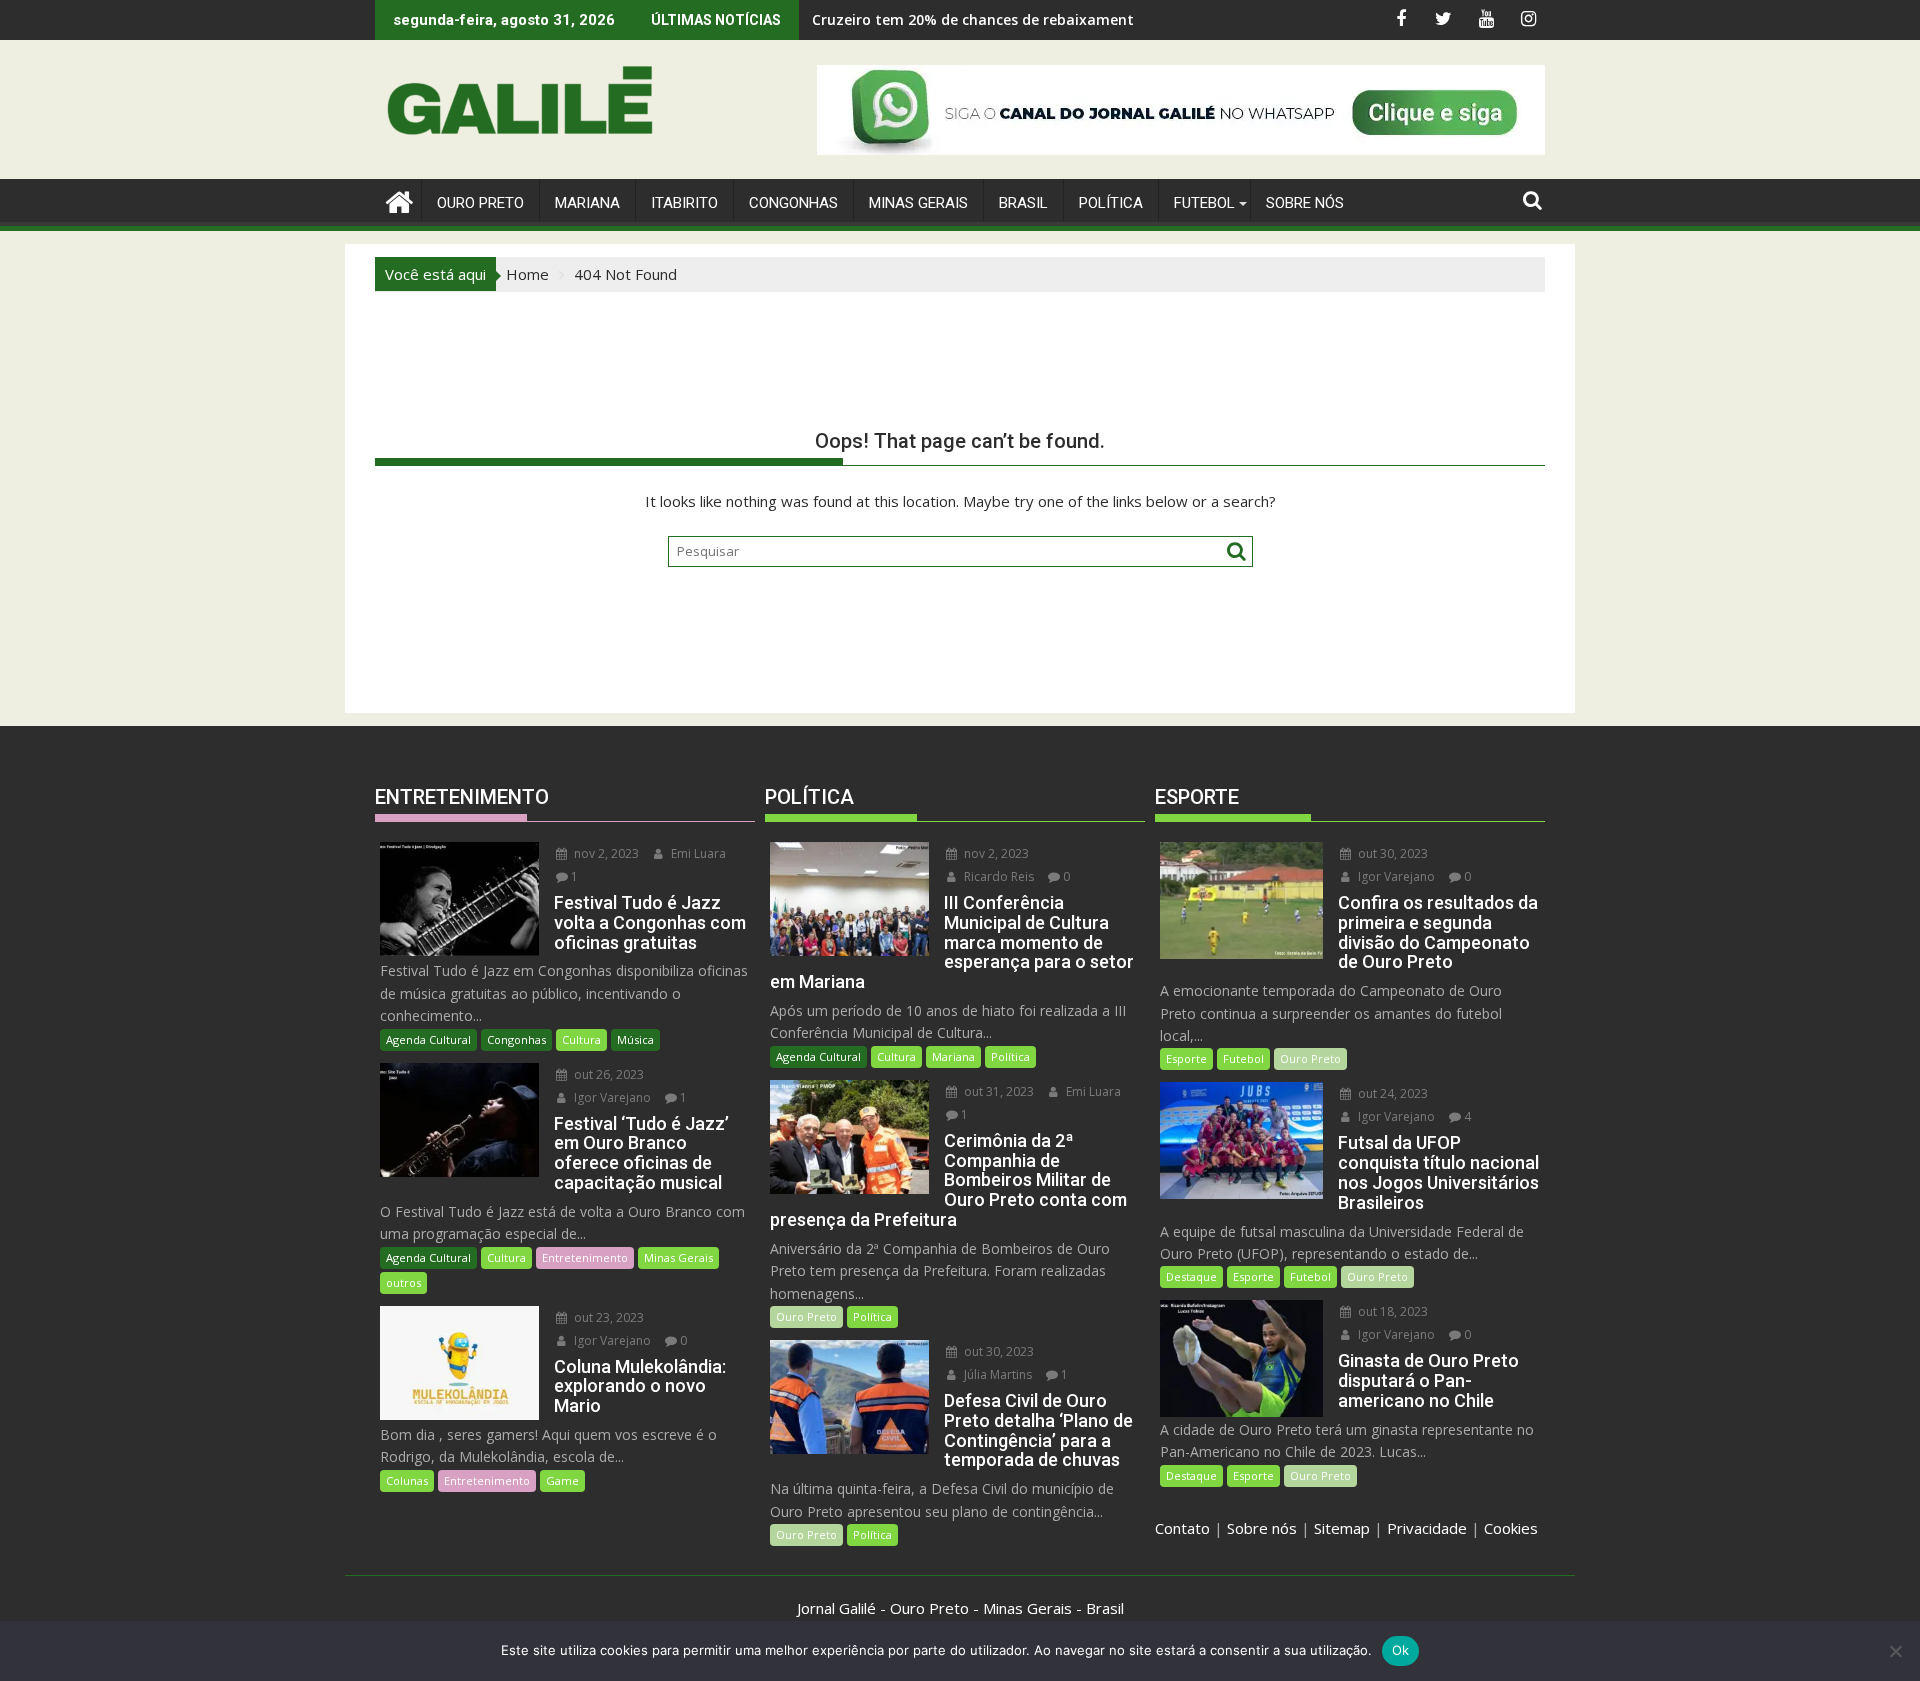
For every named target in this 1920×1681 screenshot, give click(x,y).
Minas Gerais (678, 1257)
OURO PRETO (480, 203)
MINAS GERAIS (918, 203)
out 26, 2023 (607, 1074)
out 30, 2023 (997, 1351)
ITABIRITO (684, 203)
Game (562, 1480)
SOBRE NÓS (1305, 203)
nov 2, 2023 (605, 853)
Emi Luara (697, 853)
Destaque (1191, 1276)
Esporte (1186, 1058)
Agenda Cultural (428, 1039)
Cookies (1511, 1528)
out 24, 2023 (1391, 1093)
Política (1111, 203)
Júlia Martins (996, 1374)
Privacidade (1427, 1528)
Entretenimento (585, 1257)
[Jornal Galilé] (394, 199)
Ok (1401, 1650)
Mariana (953, 1056)
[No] (1895, 1651)
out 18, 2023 (1391, 1311)
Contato (1182, 1528)
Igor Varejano (611, 1097)
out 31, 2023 (997, 1091)
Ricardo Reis (997, 876)
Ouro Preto (806, 1316)
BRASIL (1023, 203)
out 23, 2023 (607, 1317)
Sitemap (1342, 1528)
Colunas (407, 1480)
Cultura (581, 1039)
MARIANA (587, 203)
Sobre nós (1262, 1528)
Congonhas (793, 203)
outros (403, 1282)
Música (635, 1039)
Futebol (1204, 203)
